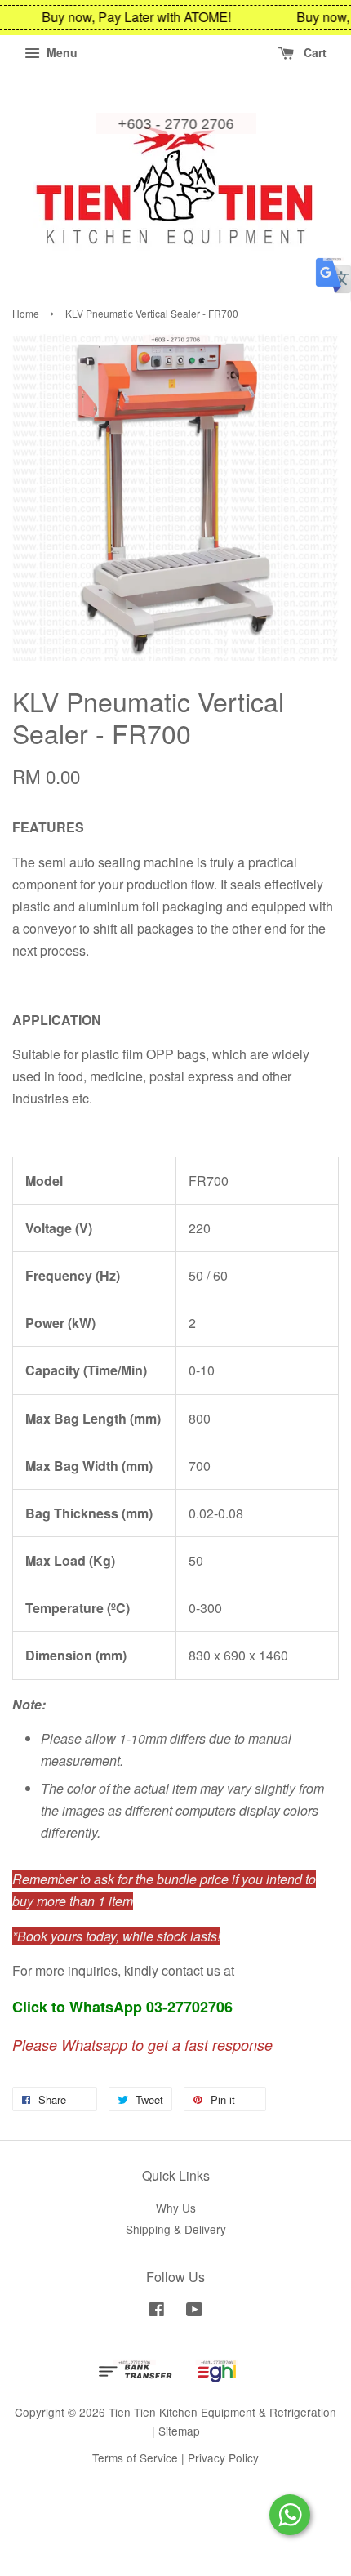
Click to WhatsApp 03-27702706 (122, 2007)
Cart (313, 52)
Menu (60, 52)
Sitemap (179, 2431)
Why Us (176, 2208)
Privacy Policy (223, 2458)
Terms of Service (135, 2458)
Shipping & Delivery (176, 2229)
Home (26, 313)
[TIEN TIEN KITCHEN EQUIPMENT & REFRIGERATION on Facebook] (157, 2311)
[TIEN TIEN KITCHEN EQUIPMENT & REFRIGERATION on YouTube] (195, 2311)
